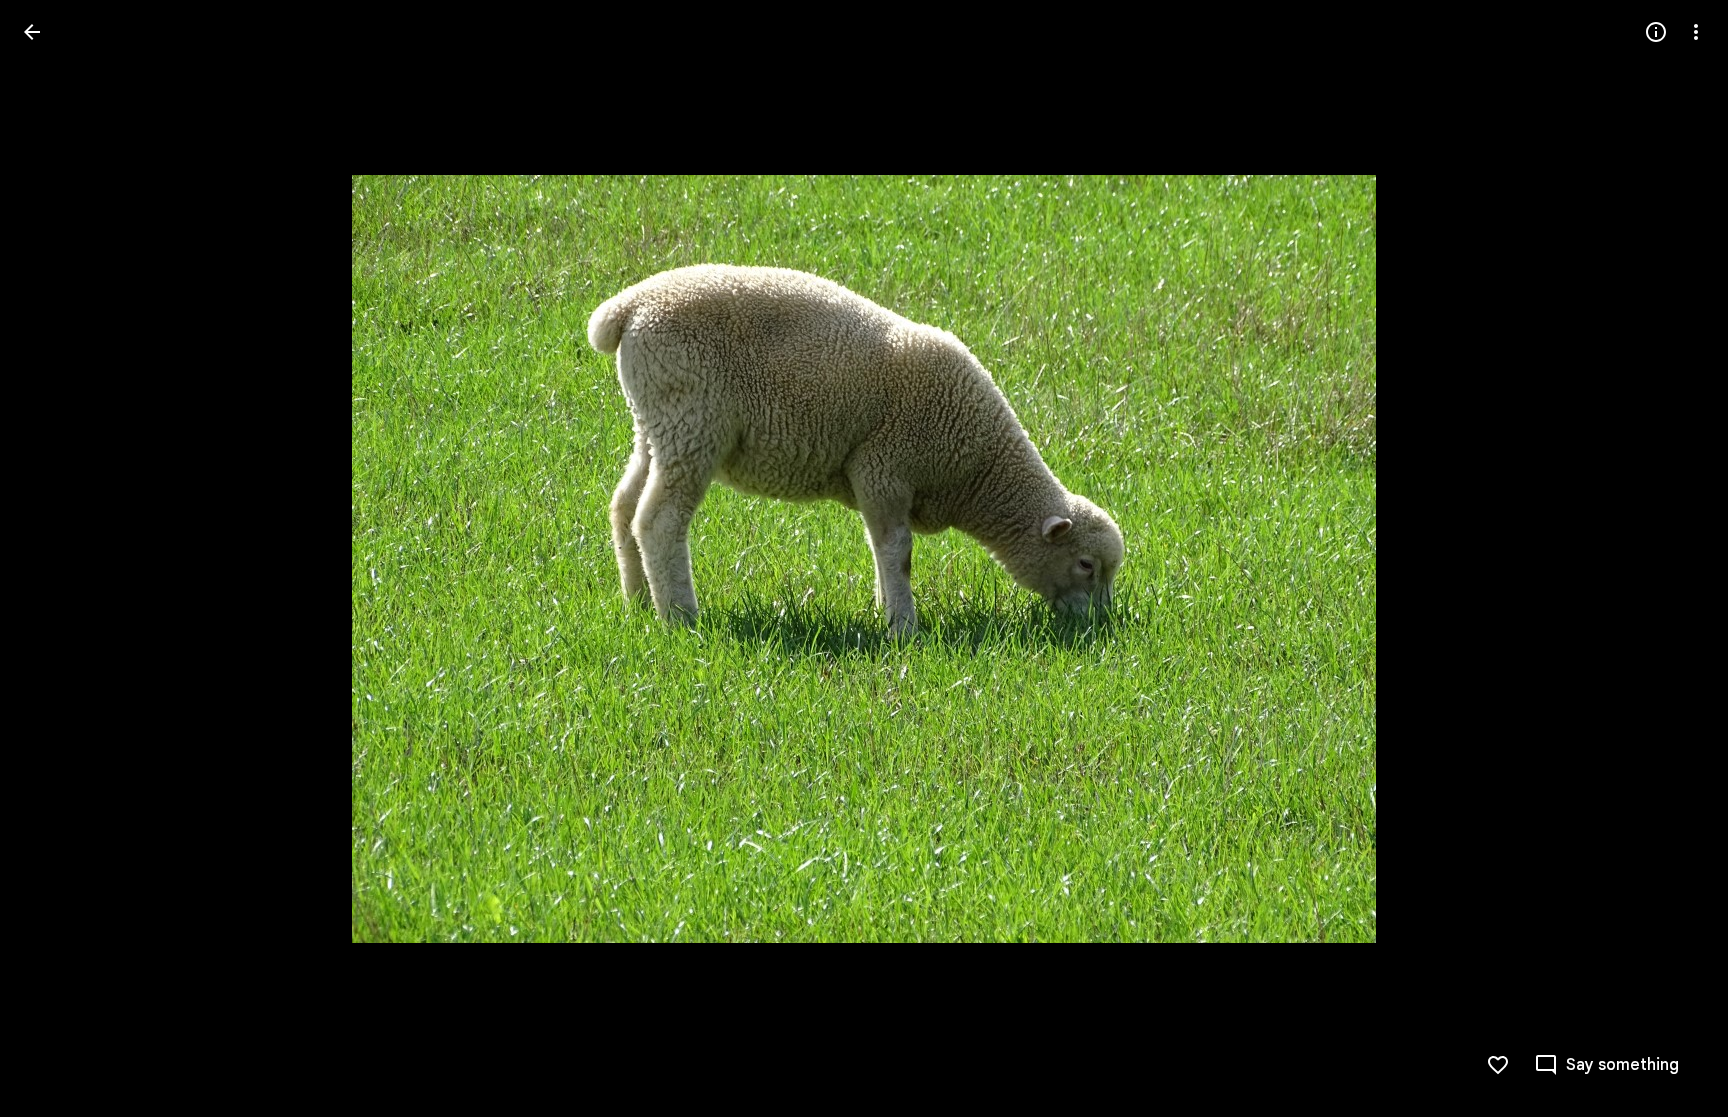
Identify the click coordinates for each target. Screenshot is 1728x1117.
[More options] (1696, 32)
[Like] (1498, 1065)
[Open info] (1656, 32)
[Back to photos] (32, 32)
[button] (56, 559)
